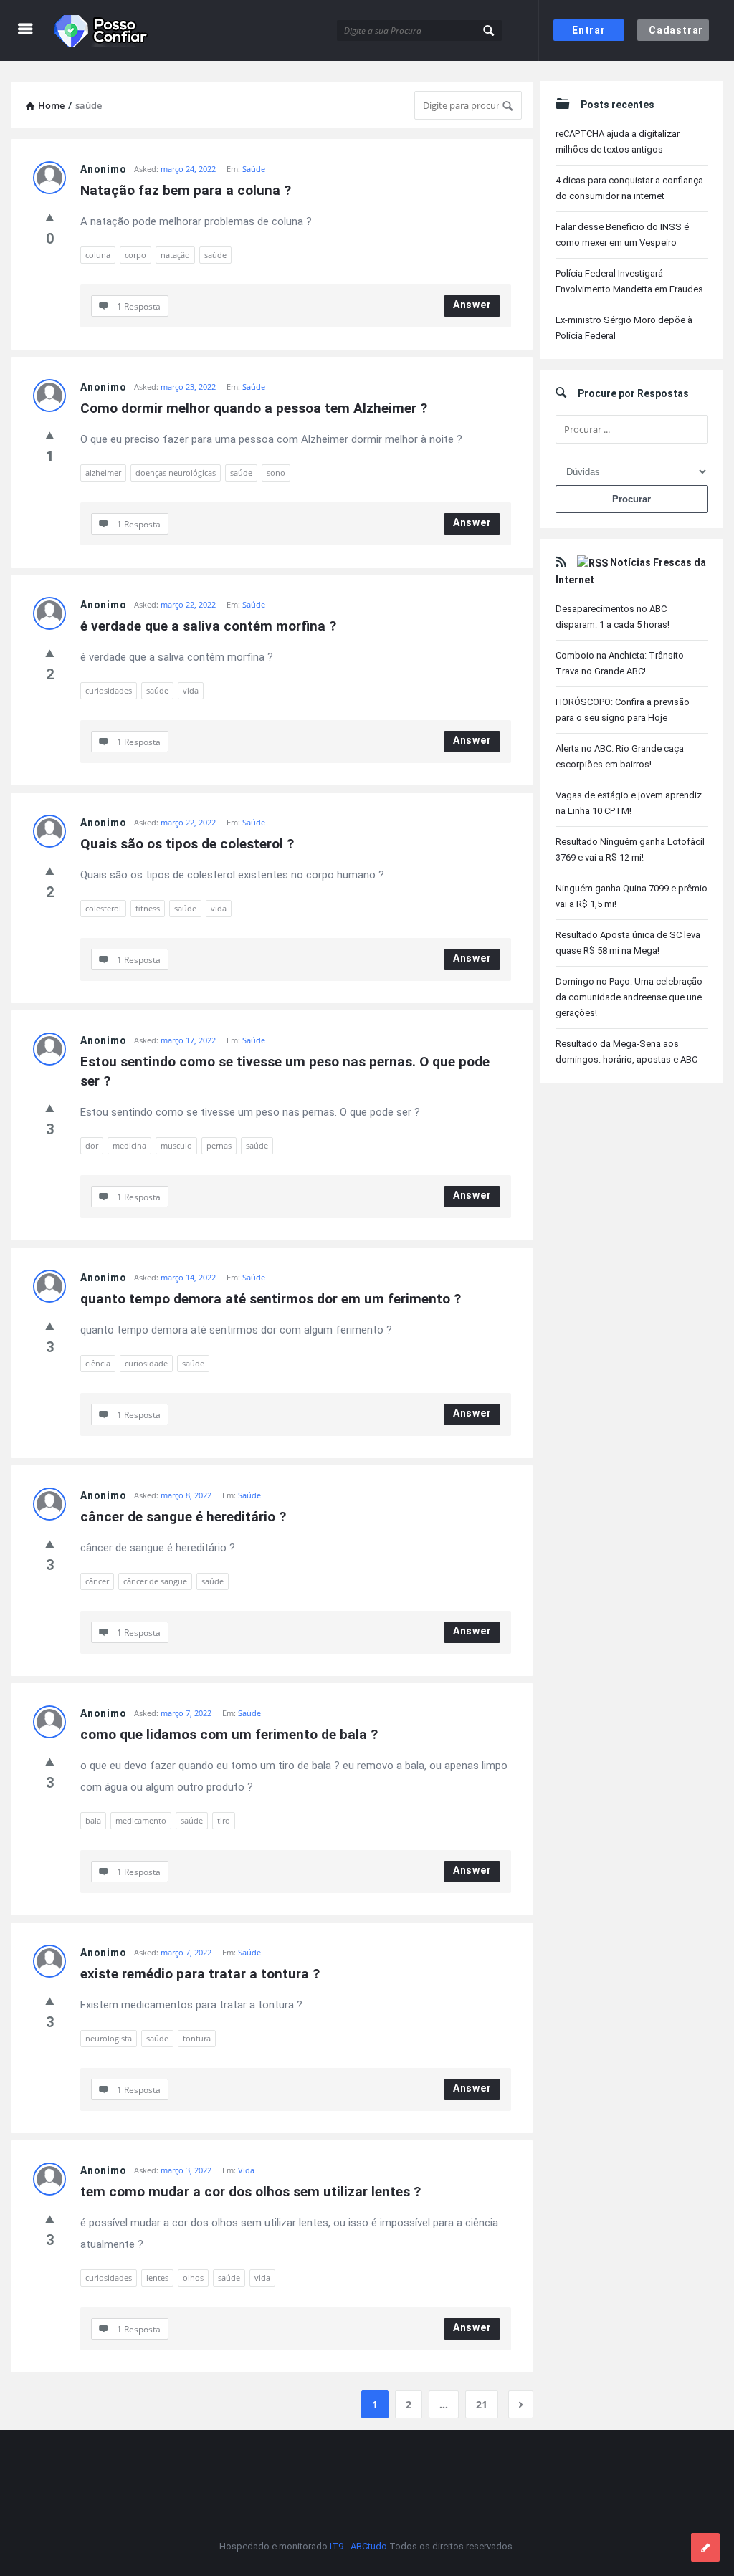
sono (276, 473)
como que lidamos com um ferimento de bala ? (229, 1734)
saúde (215, 255)
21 (482, 2404)
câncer (97, 1581)
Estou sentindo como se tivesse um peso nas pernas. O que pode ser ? (287, 1071)
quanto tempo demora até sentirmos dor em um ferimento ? (271, 1299)
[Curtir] (50, 217)
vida (191, 690)
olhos (193, 2278)
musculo (176, 1145)
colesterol (103, 908)
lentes (157, 2278)
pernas (219, 1145)
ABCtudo (369, 2546)
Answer (472, 305)
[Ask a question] (705, 2547)
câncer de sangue (155, 1581)
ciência (98, 1363)
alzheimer (103, 473)
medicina (129, 1145)
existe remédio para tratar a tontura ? (200, 1974)
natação (175, 255)
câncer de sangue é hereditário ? (183, 1517)
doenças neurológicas (176, 473)
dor (92, 1145)
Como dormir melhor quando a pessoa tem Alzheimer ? (254, 408)
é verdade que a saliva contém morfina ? (208, 626)
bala (93, 1820)
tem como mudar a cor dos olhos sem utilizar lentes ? (251, 2192)
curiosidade (146, 1363)
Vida (246, 2170)
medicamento (141, 1820)
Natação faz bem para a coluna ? (186, 190)
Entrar (589, 30)
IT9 (337, 2546)
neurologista (109, 2038)
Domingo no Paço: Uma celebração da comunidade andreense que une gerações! (629, 997)
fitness (148, 908)
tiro (224, 1820)
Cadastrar (676, 30)
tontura (197, 2038)
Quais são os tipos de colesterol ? (187, 844)
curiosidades (109, 690)
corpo (135, 255)
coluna (98, 255)
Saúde (254, 169)
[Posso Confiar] (123, 30)
